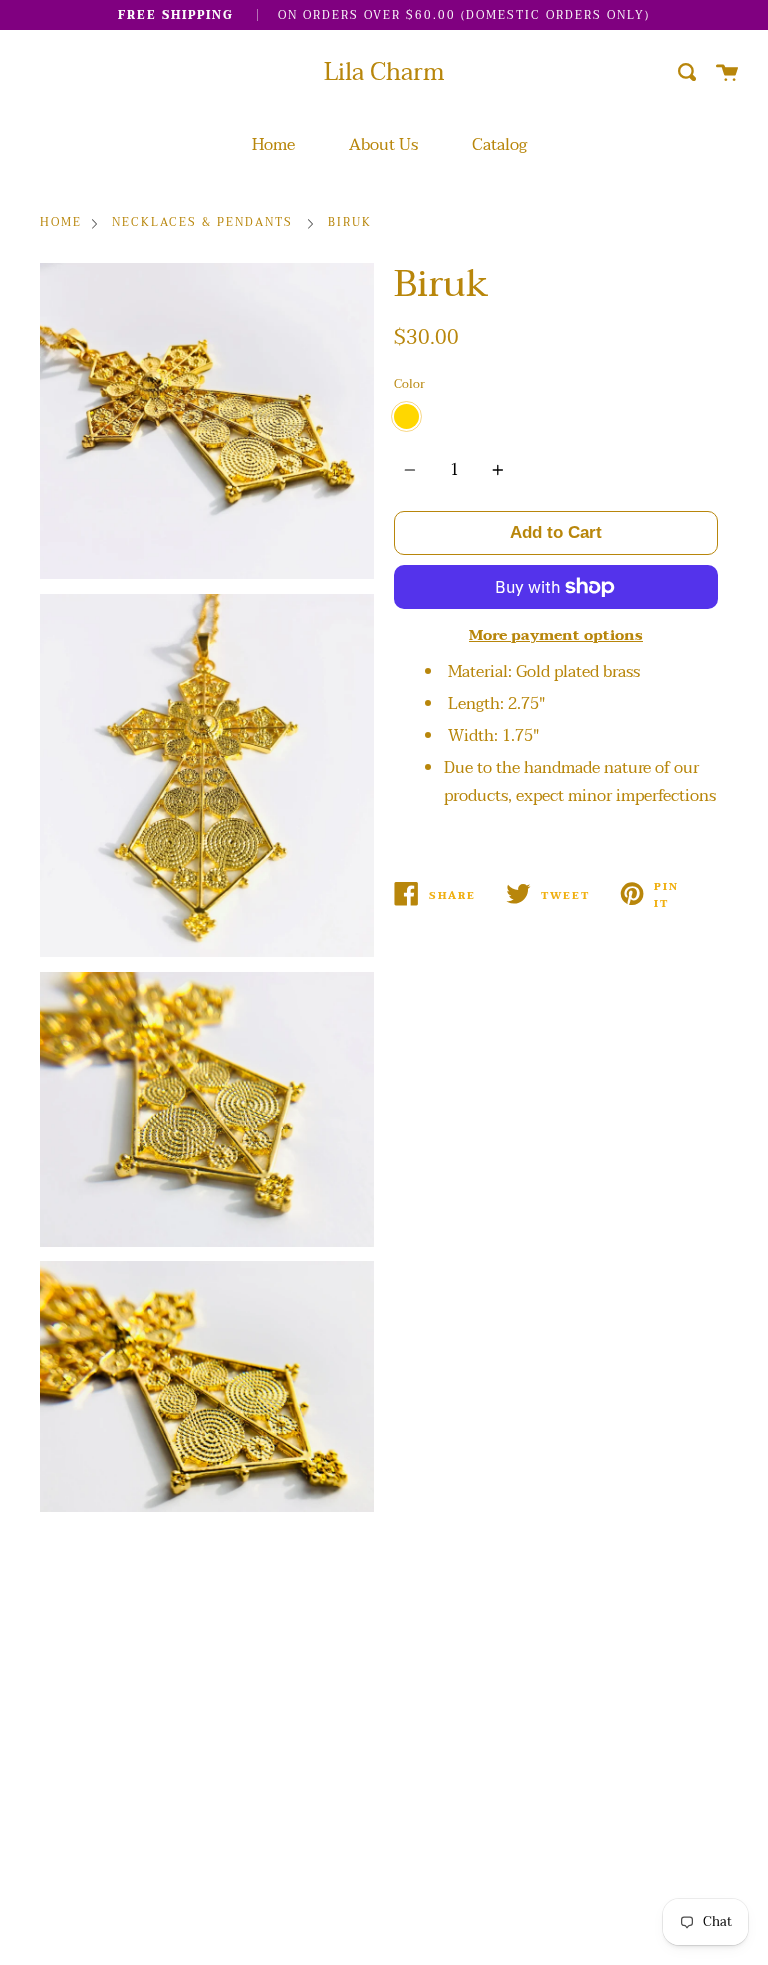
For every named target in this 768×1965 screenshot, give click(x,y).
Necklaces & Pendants (202, 223)
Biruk (350, 223)
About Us (383, 145)
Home (273, 145)
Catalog (499, 145)
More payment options (556, 635)
